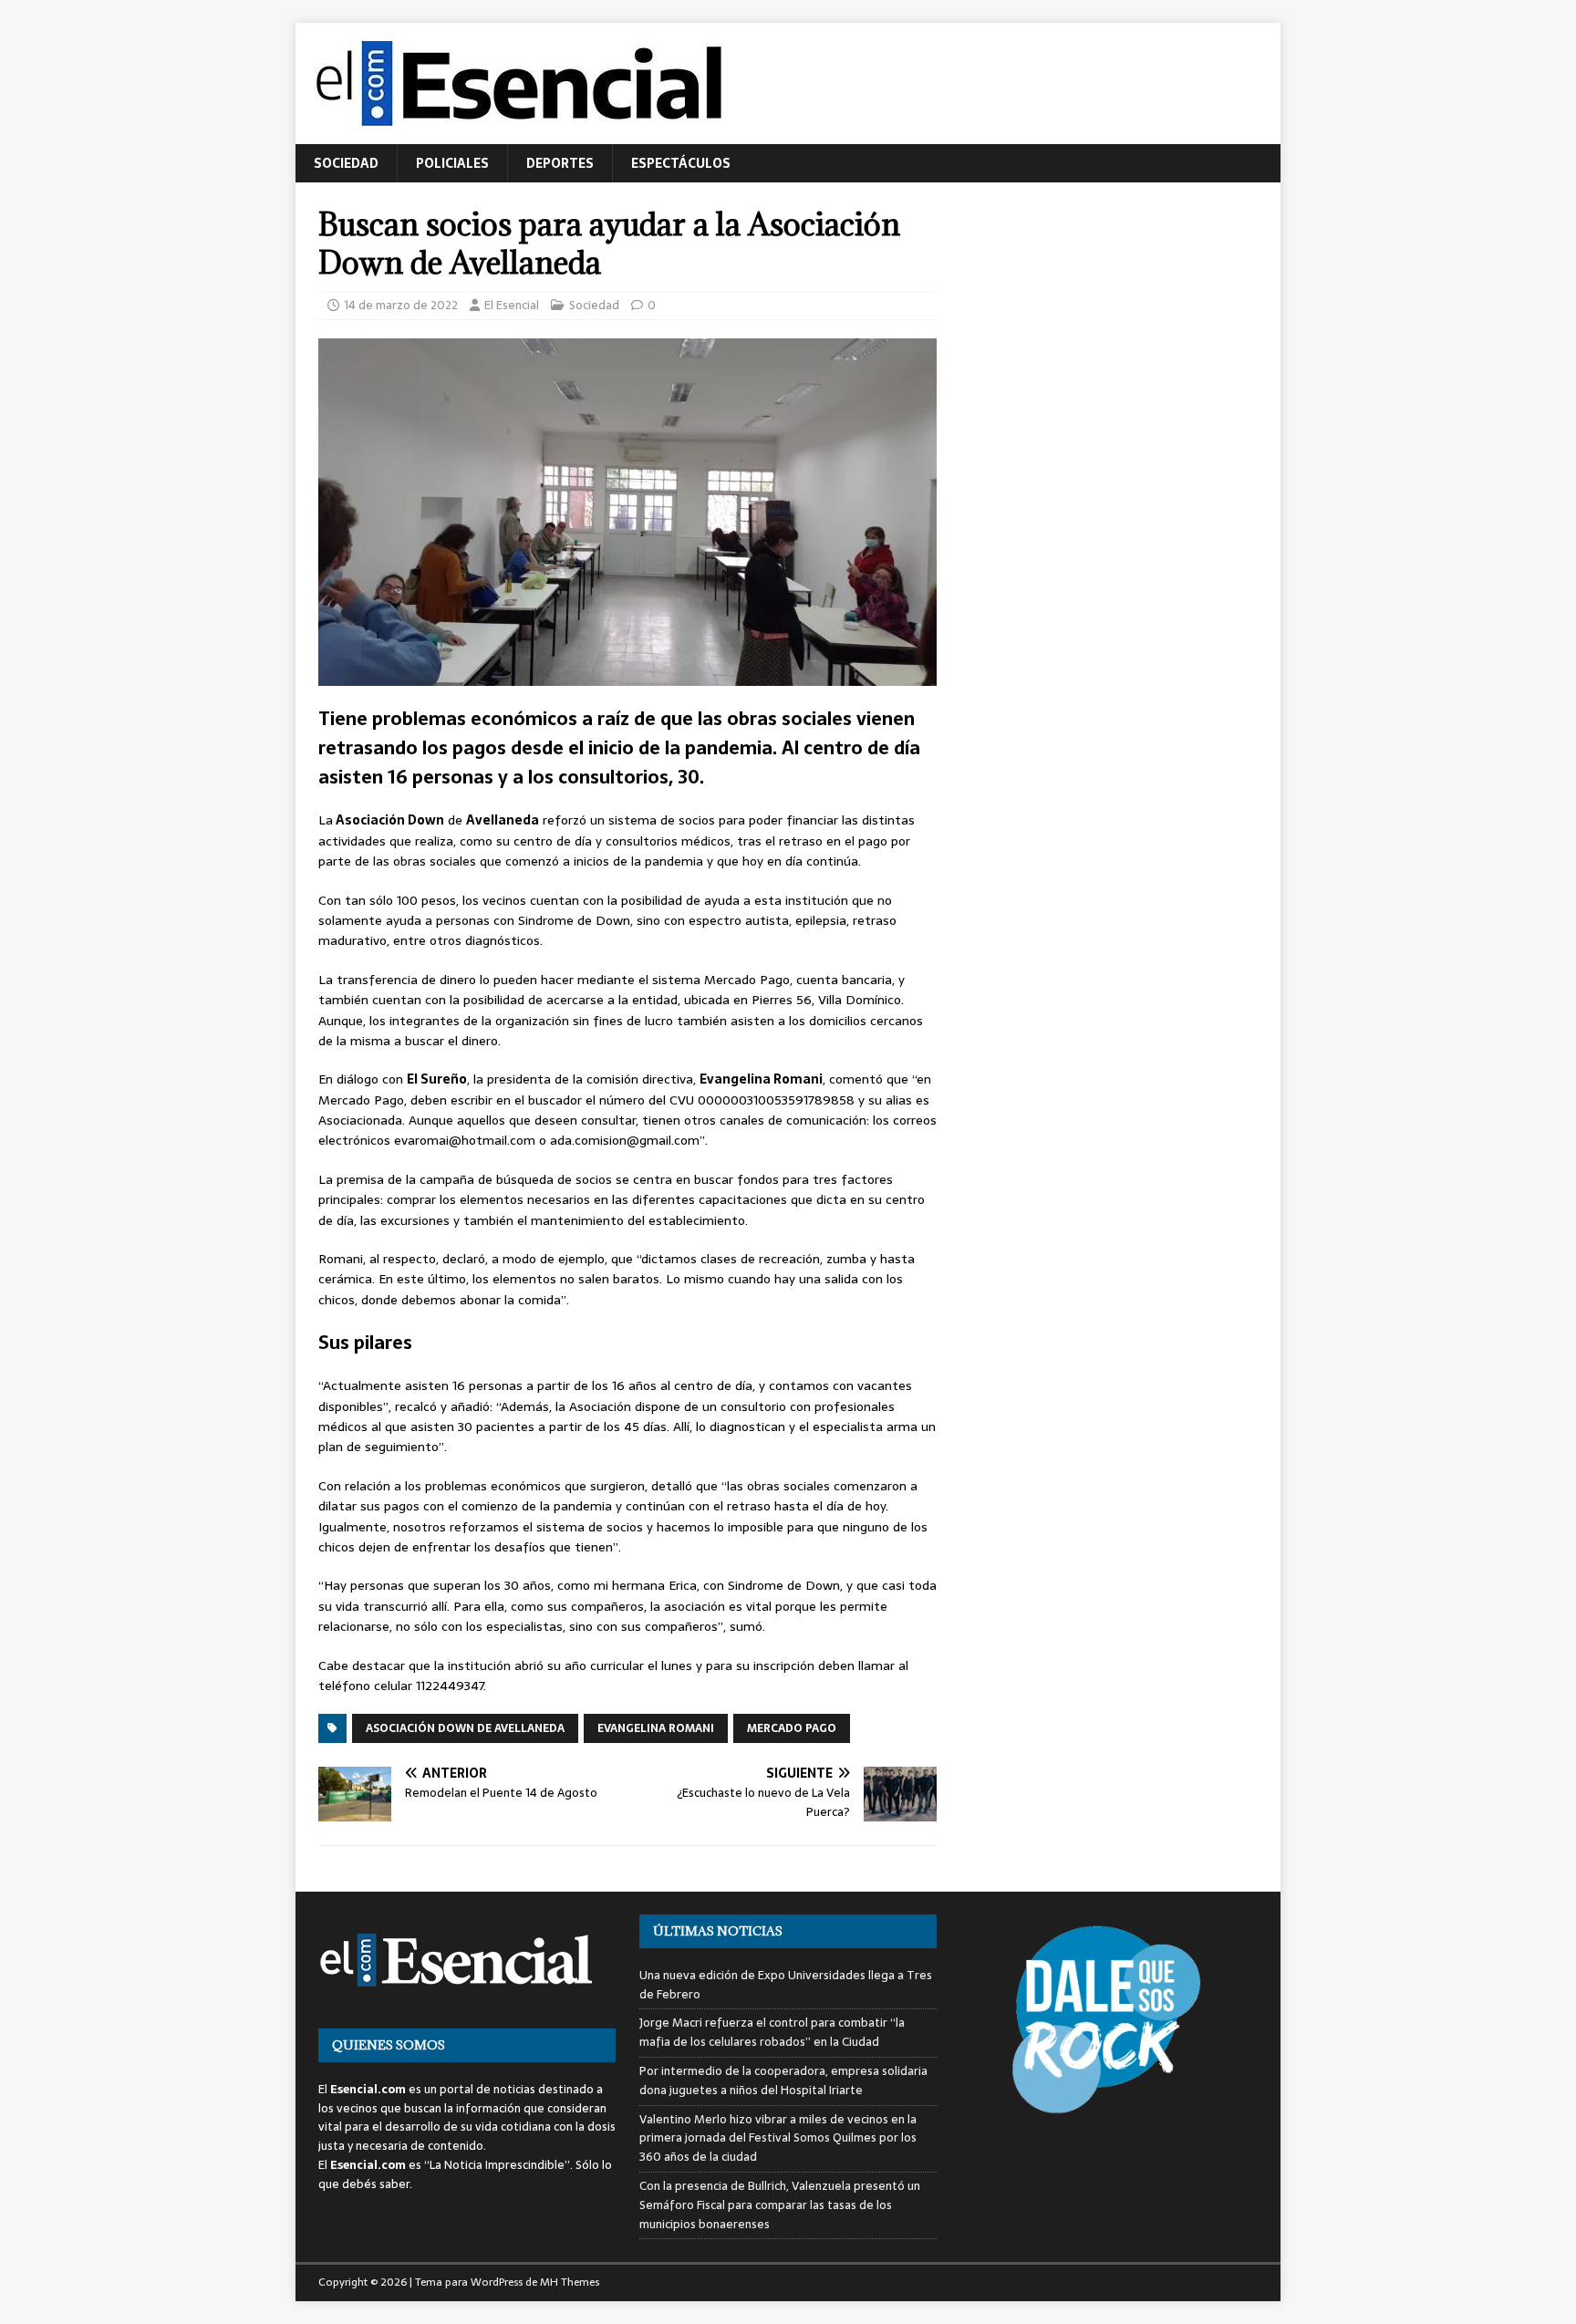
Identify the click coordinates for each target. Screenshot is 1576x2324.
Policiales (452, 163)
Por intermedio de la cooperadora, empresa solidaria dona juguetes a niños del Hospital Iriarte (783, 2080)
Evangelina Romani (656, 1728)
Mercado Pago (792, 1728)
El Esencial (512, 305)
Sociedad (346, 163)
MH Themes (570, 2282)
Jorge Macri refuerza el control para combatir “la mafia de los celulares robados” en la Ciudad (772, 2032)
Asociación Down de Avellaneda (465, 1728)
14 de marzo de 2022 (401, 305)
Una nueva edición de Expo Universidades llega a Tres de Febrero (786, 1985)
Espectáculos (681, 163)
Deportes (560, 163)
